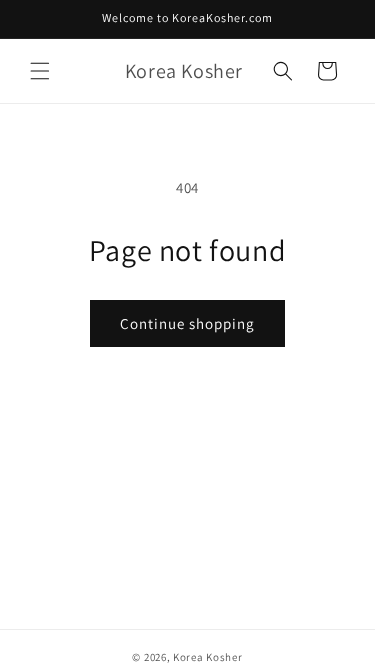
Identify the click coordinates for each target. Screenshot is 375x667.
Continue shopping (187, 323)
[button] (40, 71)
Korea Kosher (207, 657)
